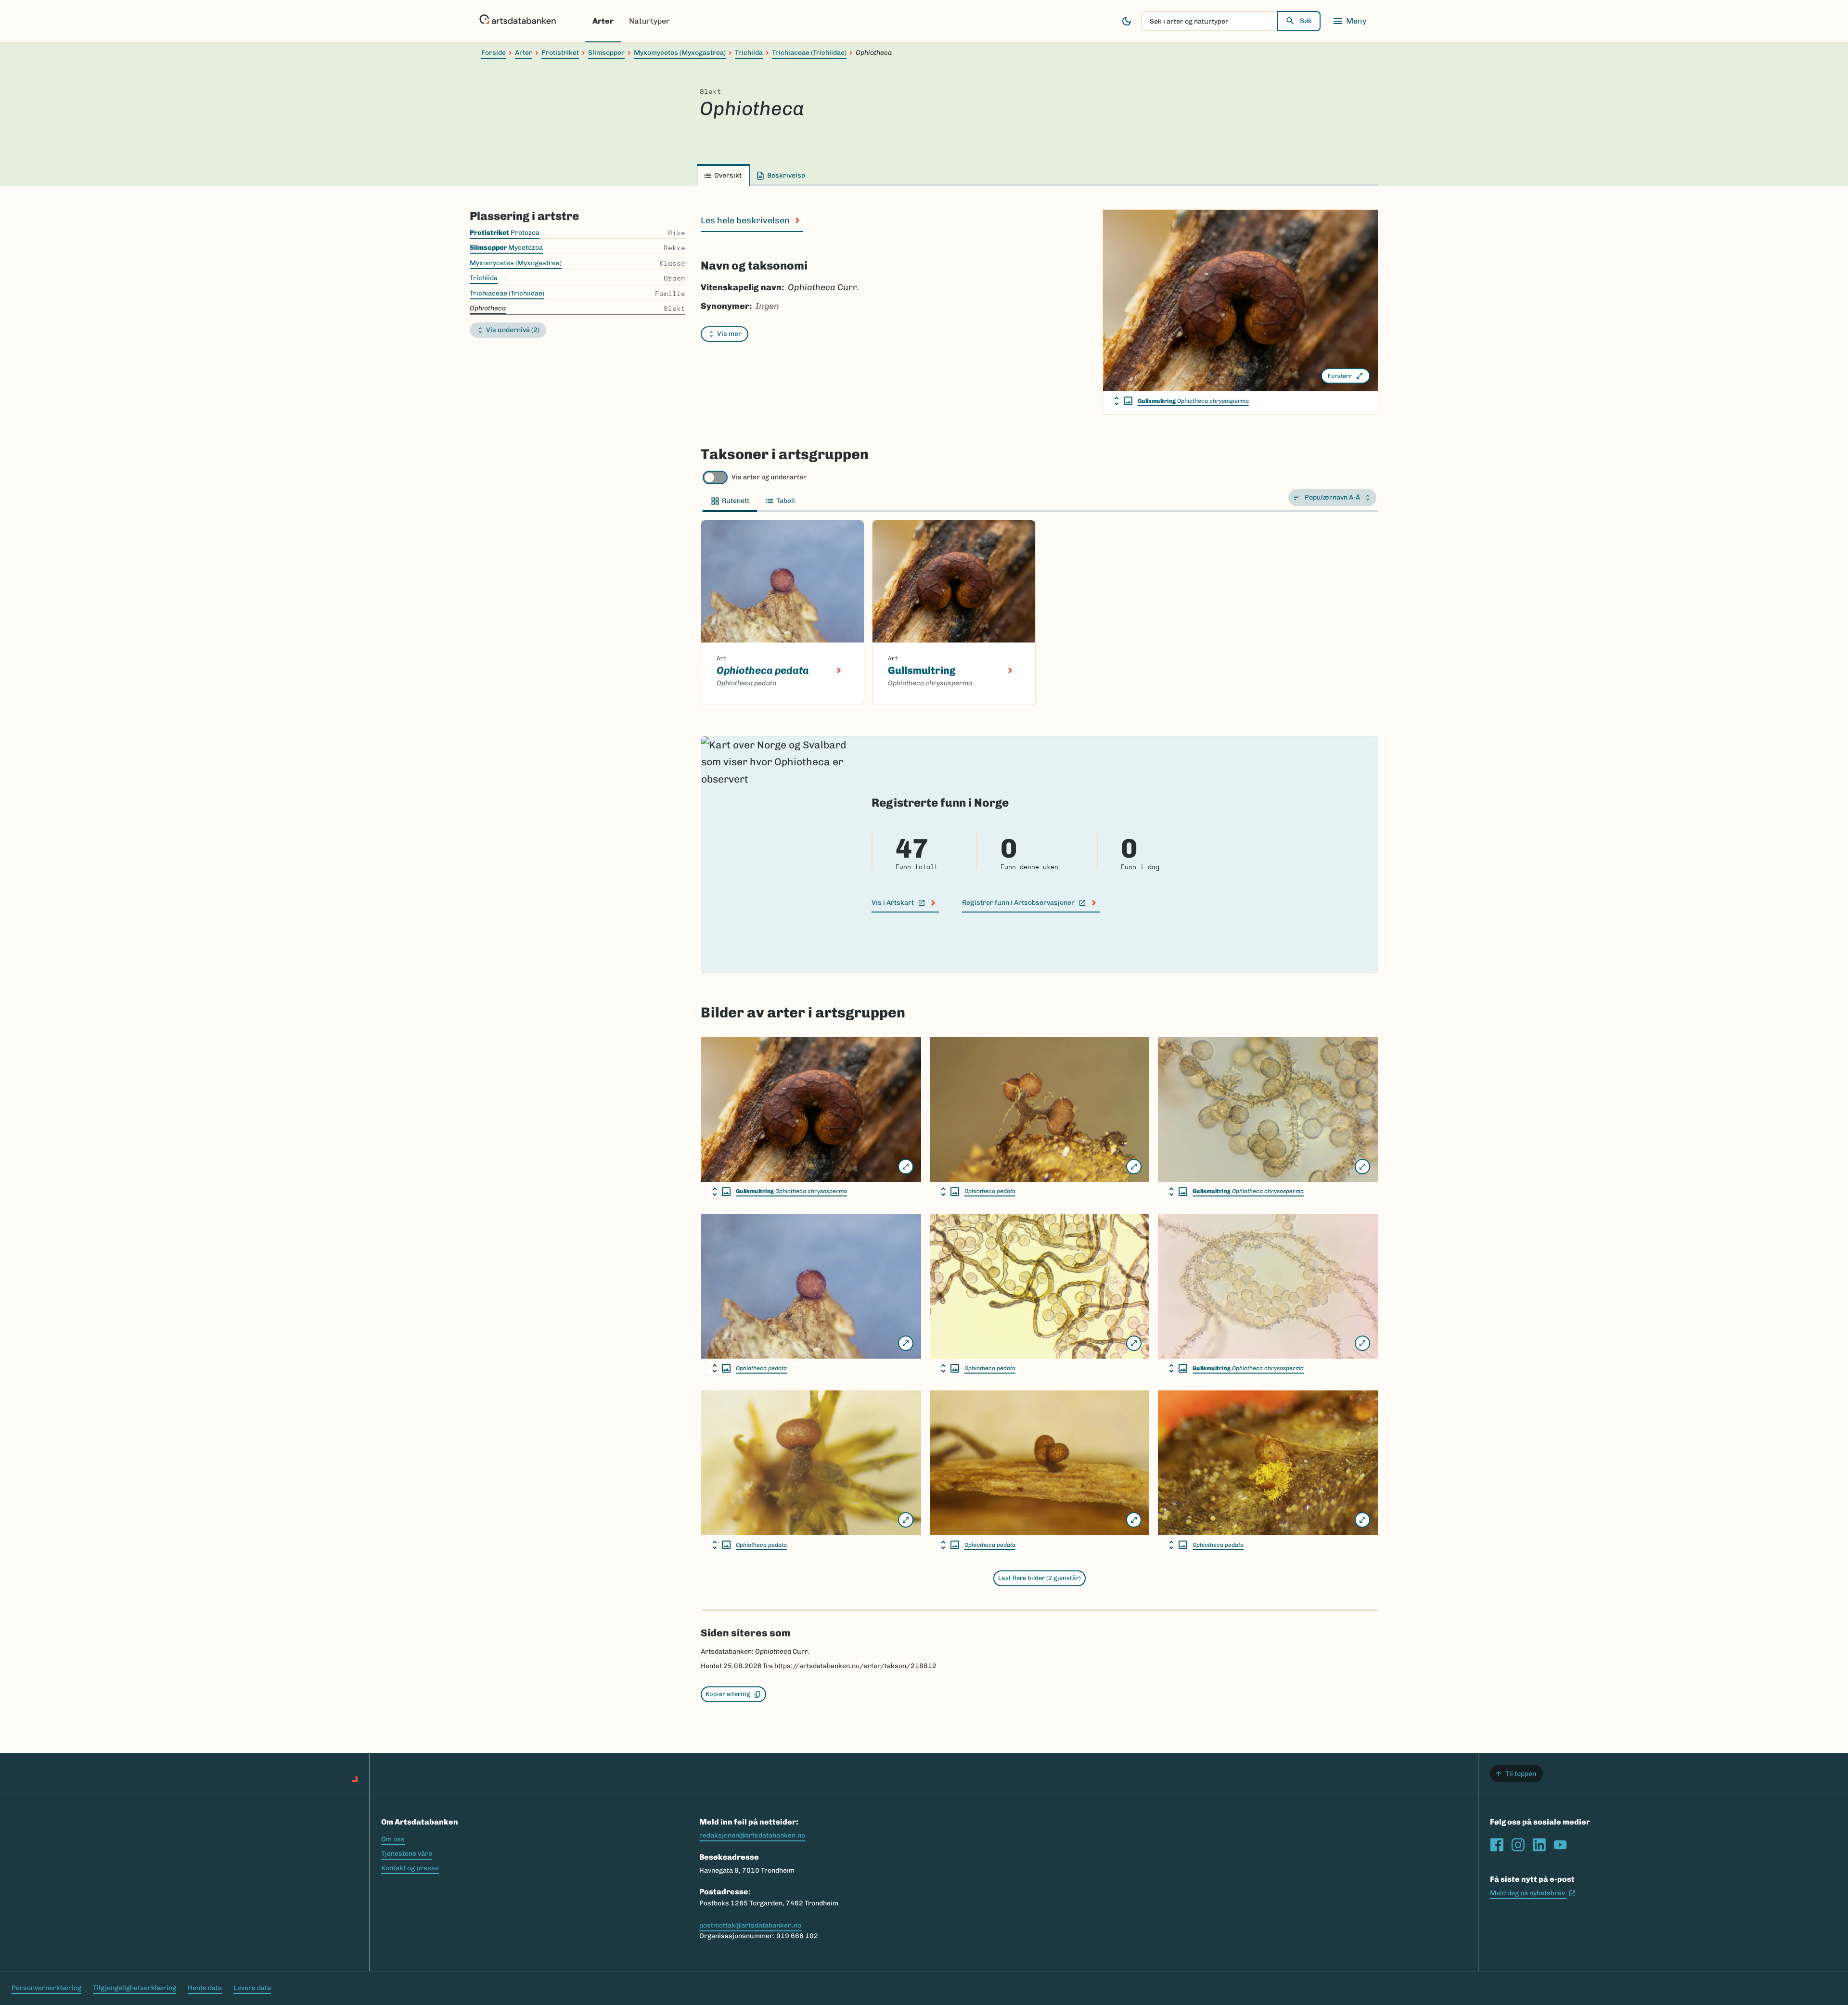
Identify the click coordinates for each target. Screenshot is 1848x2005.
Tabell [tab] (786, 501)
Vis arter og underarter (769, 477)
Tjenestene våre (407, 1854)
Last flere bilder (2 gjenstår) (1039, 1578)
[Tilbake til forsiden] (518, 21)
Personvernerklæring (46, 1988)
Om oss (393, 1839)
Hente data (205, 1988)
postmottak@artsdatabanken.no (750, 1925)
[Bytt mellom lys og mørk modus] (1127, 21)
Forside (494, 53)
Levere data (252, 1988)
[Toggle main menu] (1349, 21)
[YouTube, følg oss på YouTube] (1560, 1845)
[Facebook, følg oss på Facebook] (1497, 1845)
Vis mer (729, 334)
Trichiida (749, 53)
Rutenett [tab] (736, 501)
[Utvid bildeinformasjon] (1123, 401)
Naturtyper (649, 21)
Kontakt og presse (410, 1868)
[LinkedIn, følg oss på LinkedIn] (1539, 1845)
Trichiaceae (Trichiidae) (809, 53)
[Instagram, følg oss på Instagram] (1518, 1845)
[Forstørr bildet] (906, 1167)
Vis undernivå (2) (513, 330)
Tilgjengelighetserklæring (135, 1988)
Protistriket (560, 53)
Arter (603, 21)
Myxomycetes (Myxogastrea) (680, 53)
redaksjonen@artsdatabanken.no (752, 1835)
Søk (1306, 21)
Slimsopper (606, 53)
